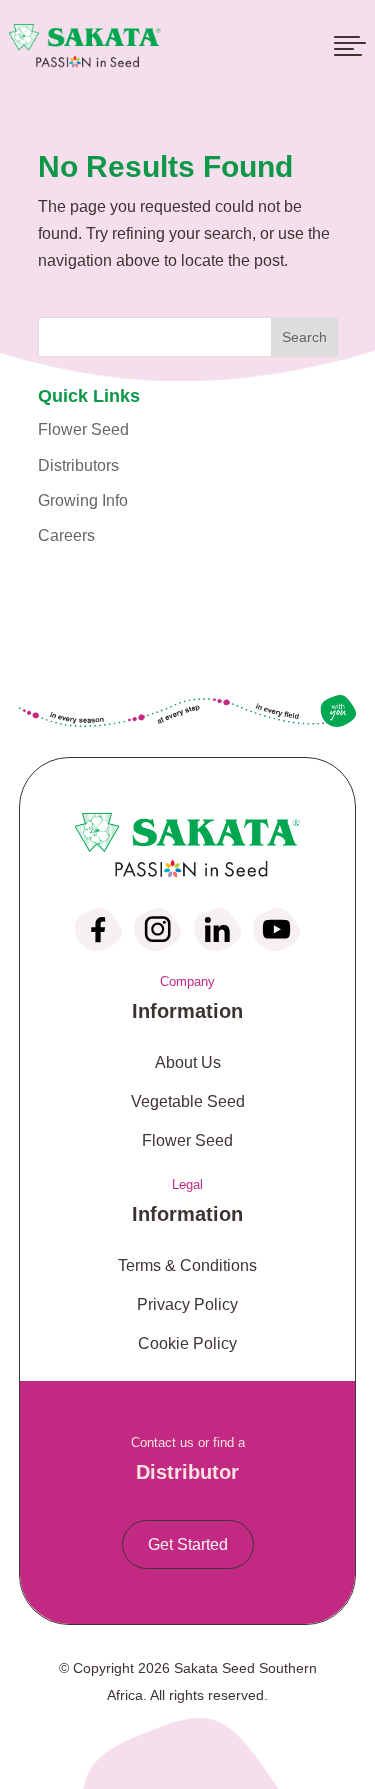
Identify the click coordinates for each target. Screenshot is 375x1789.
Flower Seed (83, 429)
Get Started (188, 1544)
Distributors (78, 465)
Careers (66, 535)
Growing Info (83, 500)
